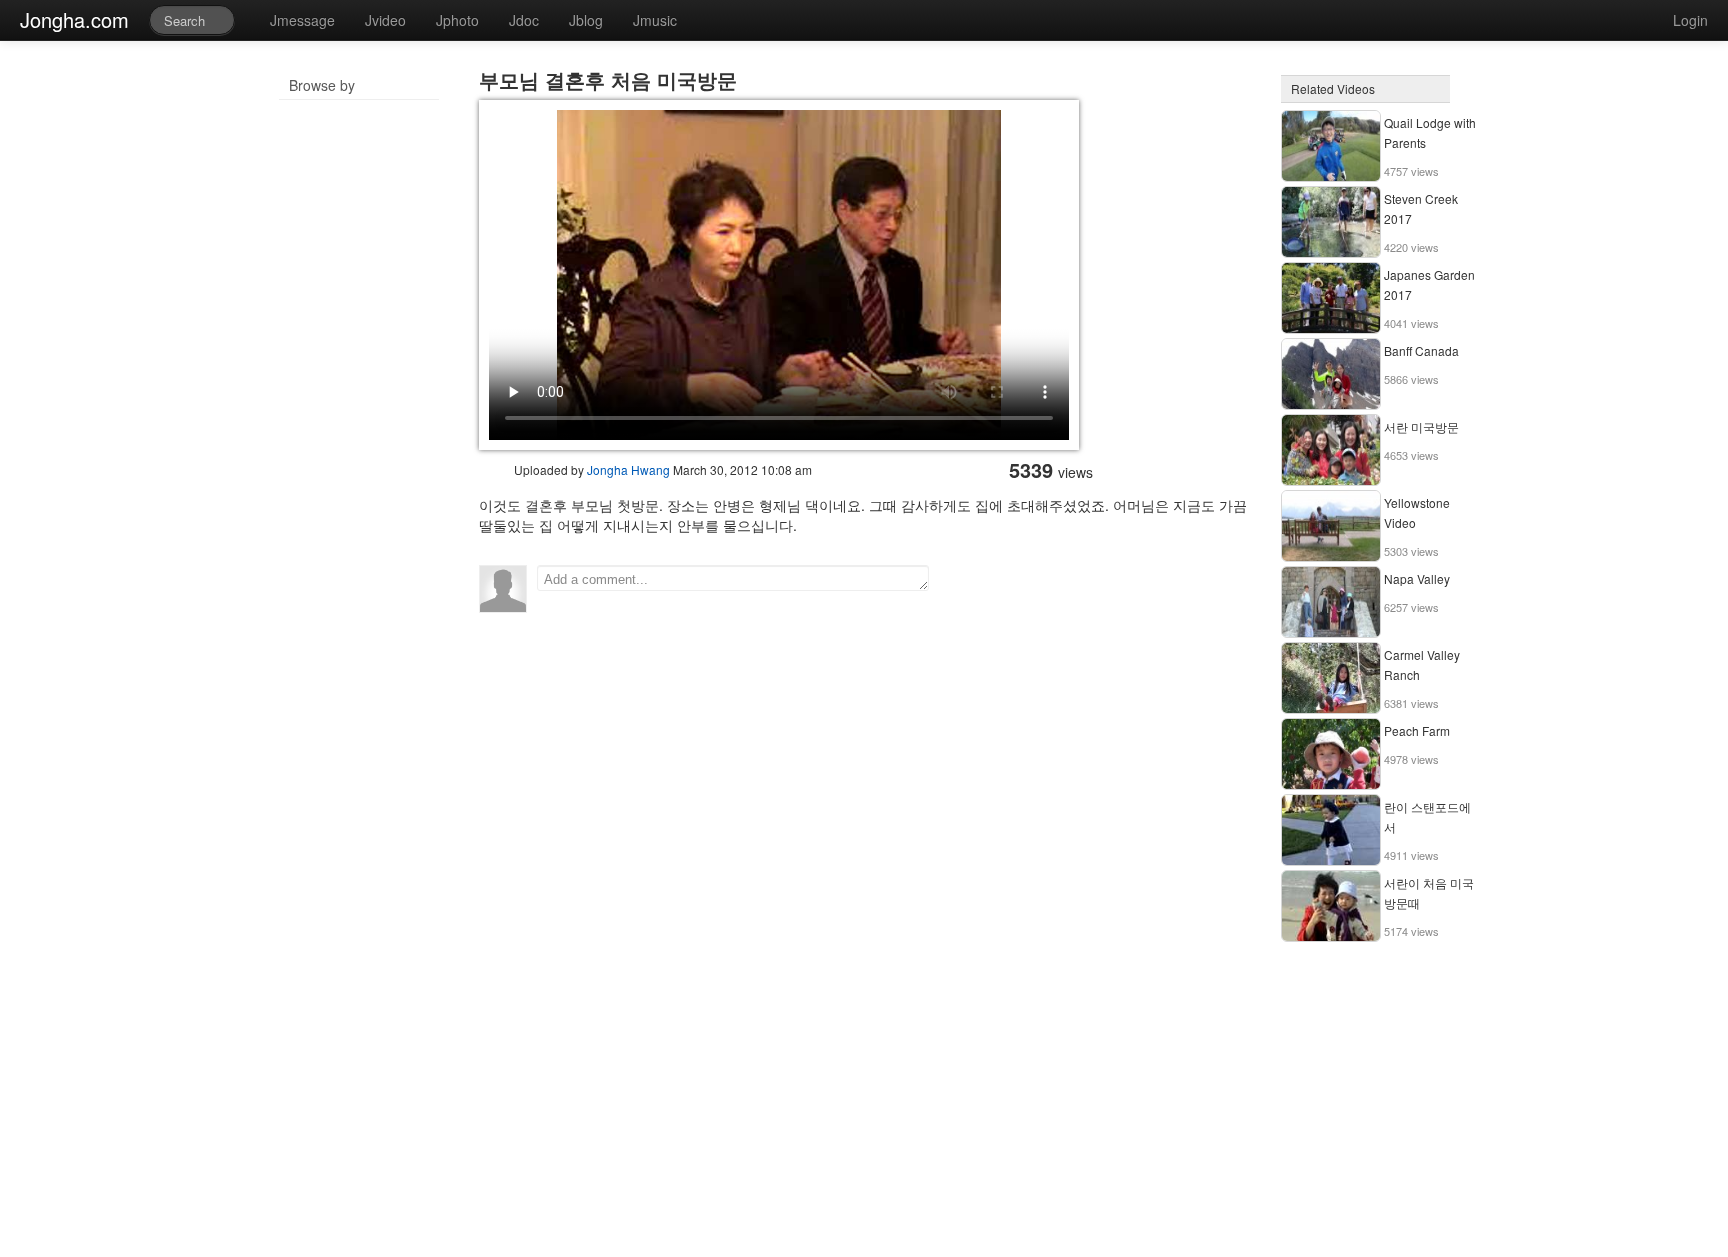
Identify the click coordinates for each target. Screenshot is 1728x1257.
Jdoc (524, 20)
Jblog (586, 20)
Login (1690, 20)
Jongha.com (74, 19)
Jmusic (655, 20)
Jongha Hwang (628, 469)
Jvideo (385, 20)
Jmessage (302, 20)
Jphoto (457, 20)
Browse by (322, 85)
